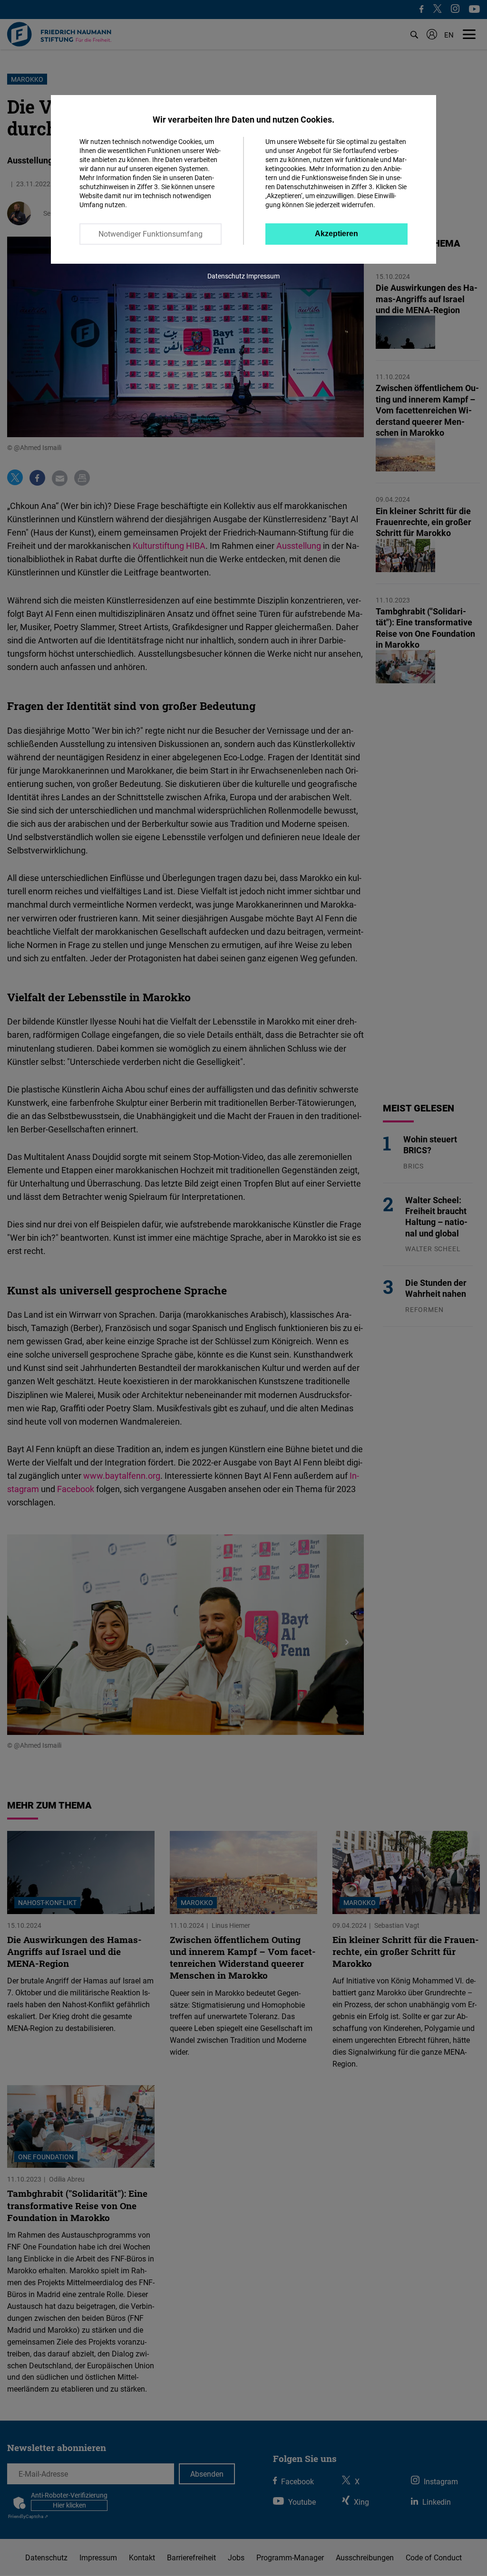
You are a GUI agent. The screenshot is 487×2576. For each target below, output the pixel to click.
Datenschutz (226, 276)
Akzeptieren (336, 234)
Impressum (263, 276)
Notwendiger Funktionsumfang (151, 234)
